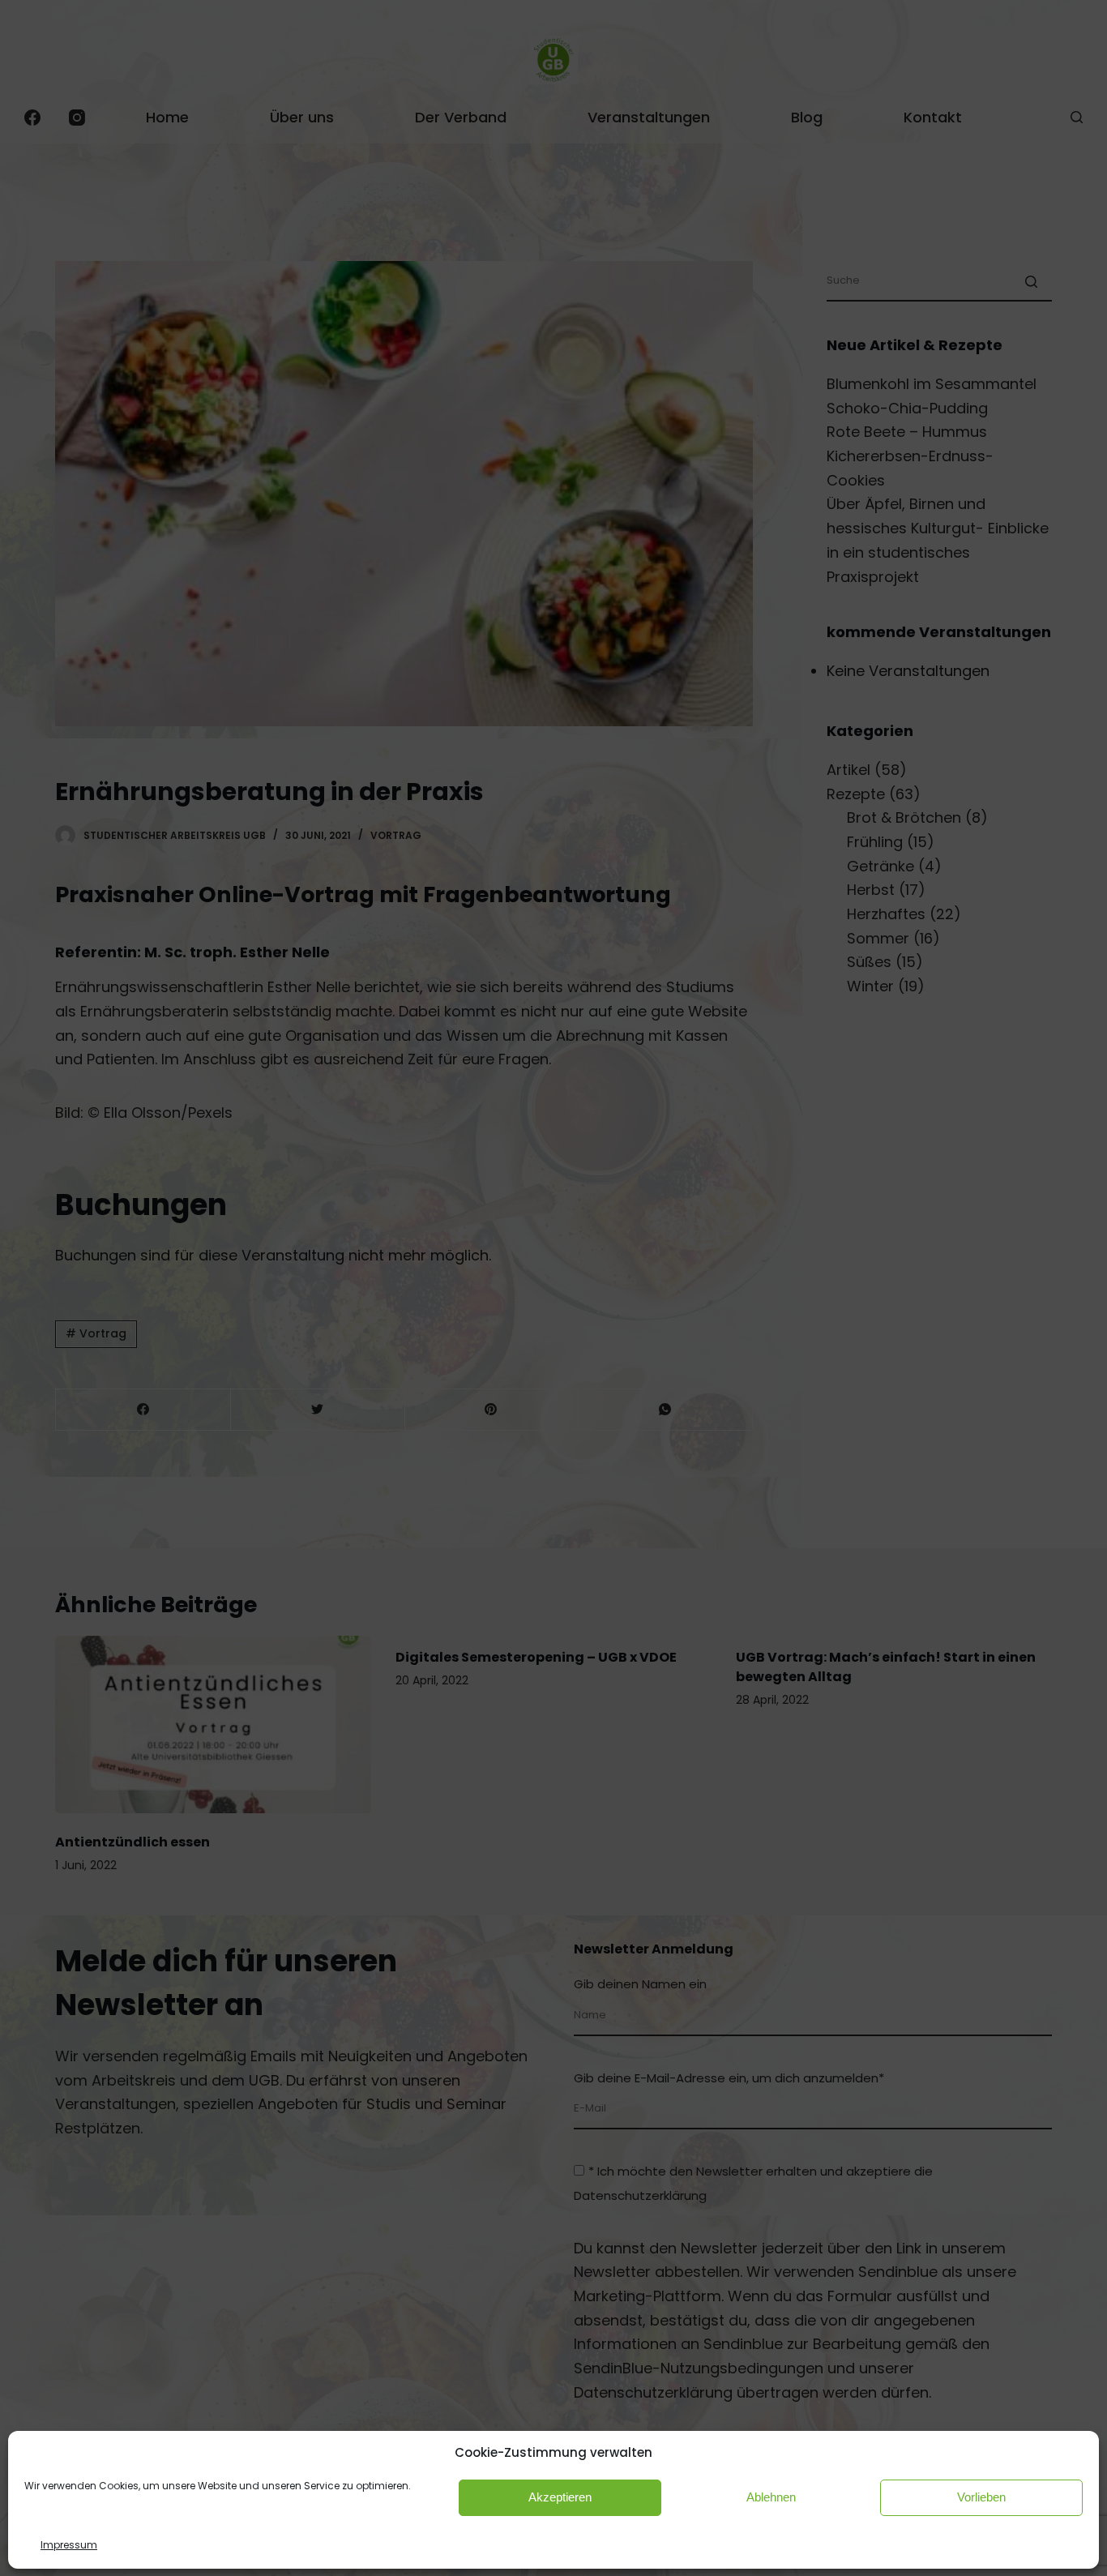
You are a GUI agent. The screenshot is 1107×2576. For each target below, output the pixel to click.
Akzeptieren (560, 2497)
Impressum (69, 2545)
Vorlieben (981, 2497)
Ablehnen (771, 2497)
